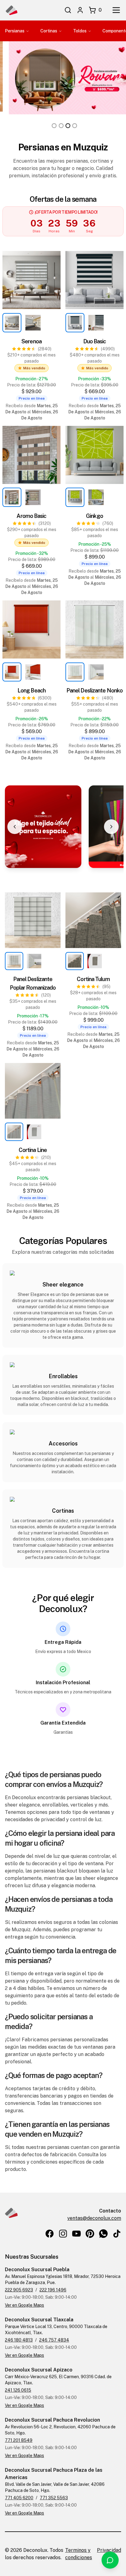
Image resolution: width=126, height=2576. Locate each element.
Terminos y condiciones (79, 2554)
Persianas (15, 31)
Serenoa (31, 341)
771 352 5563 (54, 2498)
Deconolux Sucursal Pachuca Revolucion (52, 2420)
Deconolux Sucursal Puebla (37, 2270)
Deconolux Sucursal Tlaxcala (39, 2320)
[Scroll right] (111, 827)
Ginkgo (94, 516)
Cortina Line (33, 1150)
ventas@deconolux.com (94, 2218)
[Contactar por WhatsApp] (110, 2560)
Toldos (80, 31)
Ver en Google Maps (24, 2305)
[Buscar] (68, 10)
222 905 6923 (19, 2290)
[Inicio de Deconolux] (11, 10)
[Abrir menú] (116, 10)
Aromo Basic (31, 516)
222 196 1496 (53, 2290)
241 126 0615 (18, 2390)
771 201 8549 (19, 2440)
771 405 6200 (19, 2498)
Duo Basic (95, 341)
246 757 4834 (54, 2340)
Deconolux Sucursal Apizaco (39, 2370)
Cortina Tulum (93, 979)
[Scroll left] (15, 827)
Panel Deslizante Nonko (94, 690)
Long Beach (31, 690)
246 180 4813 (19, 2340)
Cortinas (49, 31)
